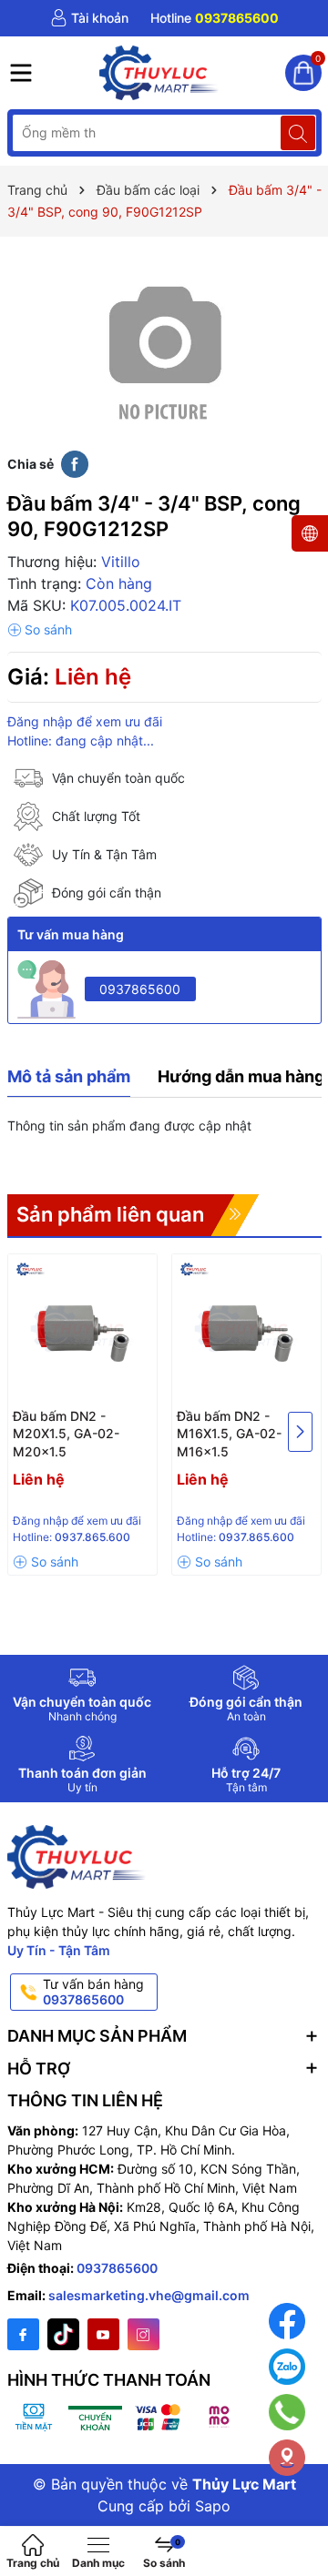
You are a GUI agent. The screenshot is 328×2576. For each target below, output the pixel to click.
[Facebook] (23, 2334)
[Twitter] (63, 2334)
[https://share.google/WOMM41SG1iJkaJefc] (287, 2458)
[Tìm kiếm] (298, 133)
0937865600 (140, 989)
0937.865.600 (92, 1537)
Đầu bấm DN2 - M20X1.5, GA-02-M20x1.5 (66, 1434)
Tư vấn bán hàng (93, 1992)
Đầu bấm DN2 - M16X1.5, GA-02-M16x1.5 (229, 1434)
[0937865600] (215, 18)
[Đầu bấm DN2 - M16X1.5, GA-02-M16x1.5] (246, 1329)
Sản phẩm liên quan (110, 1214)
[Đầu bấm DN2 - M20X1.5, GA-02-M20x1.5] (82, 1329)
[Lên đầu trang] (300, 2515)
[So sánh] (40, 630)
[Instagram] (143, 2334)
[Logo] (159, 73)
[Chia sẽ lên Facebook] (75, 463)
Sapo (213, 2506)
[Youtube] (103, 2334)
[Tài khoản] (89, 18)
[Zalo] (287, 2367)
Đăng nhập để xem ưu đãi (85, 721)
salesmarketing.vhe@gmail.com (149, 2295)
